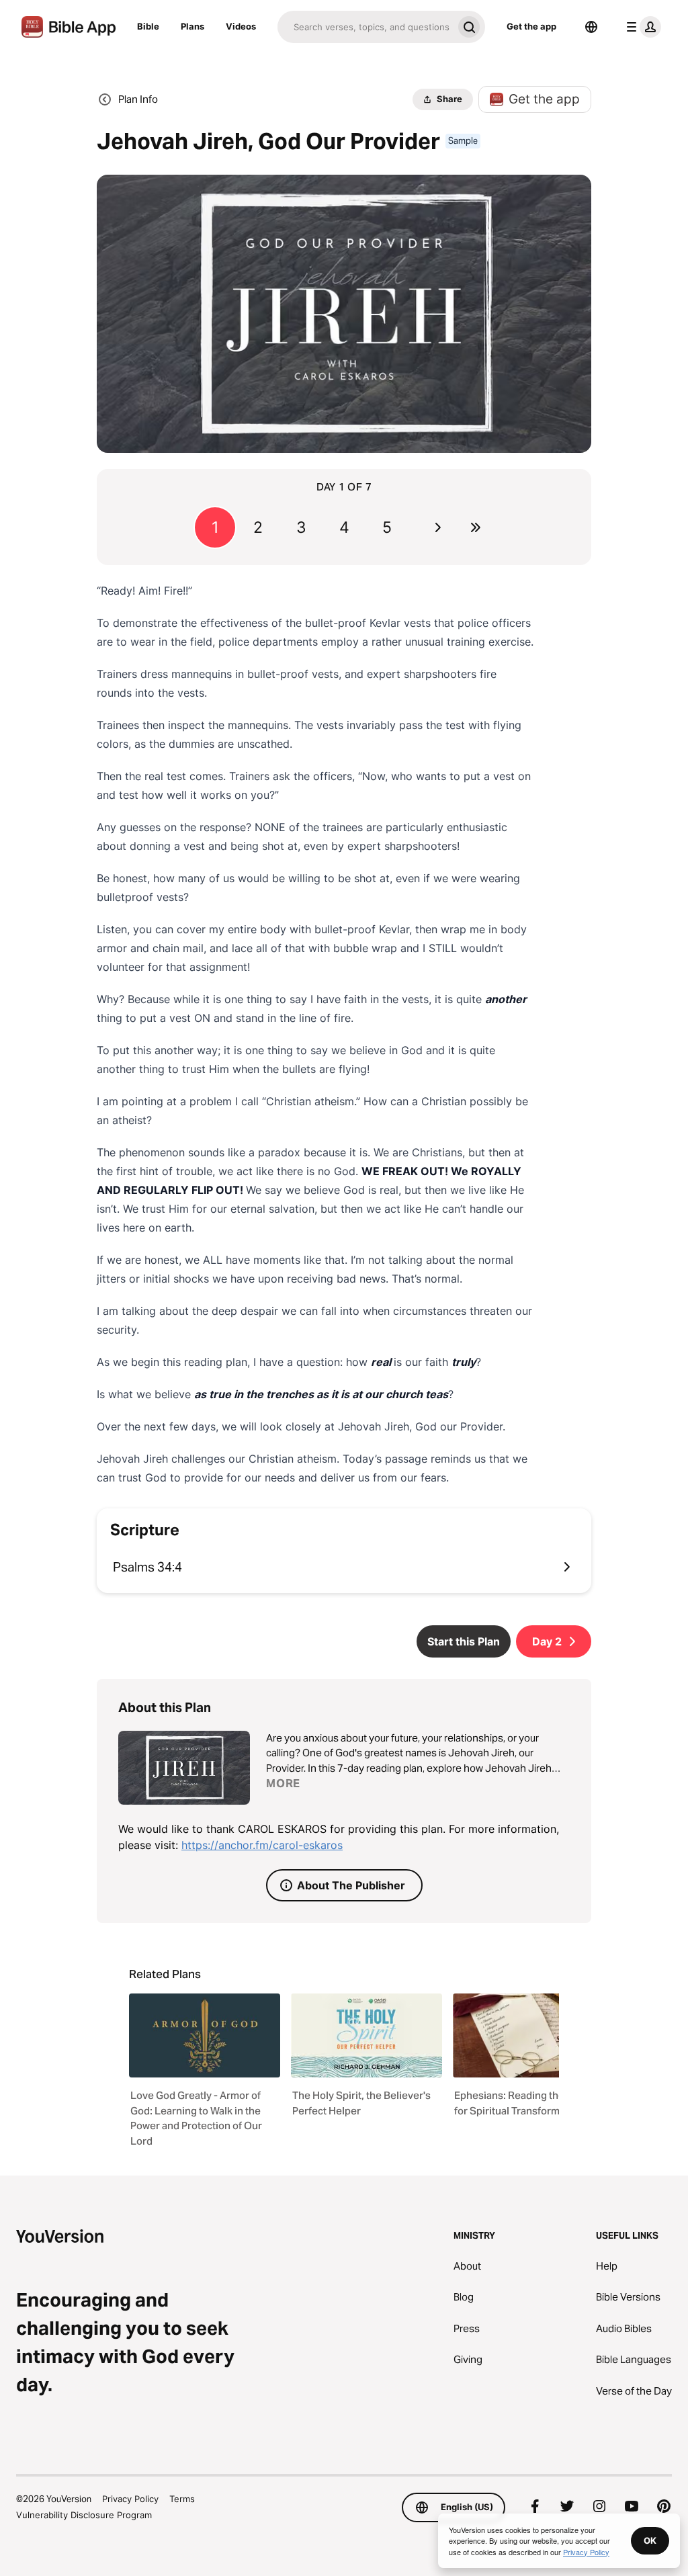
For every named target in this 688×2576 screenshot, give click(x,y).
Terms (182, 2499)
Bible (148, 26)
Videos (241, 26)
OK (650, 2540)
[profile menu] (641, 27)
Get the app (531, 26)
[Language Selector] (591, 27)
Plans (192, 26)
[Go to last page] (476, 527)
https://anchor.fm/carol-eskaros (262, 1845)
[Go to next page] (438, 527)
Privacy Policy (130, 2499)
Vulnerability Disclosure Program (84, 2515)
